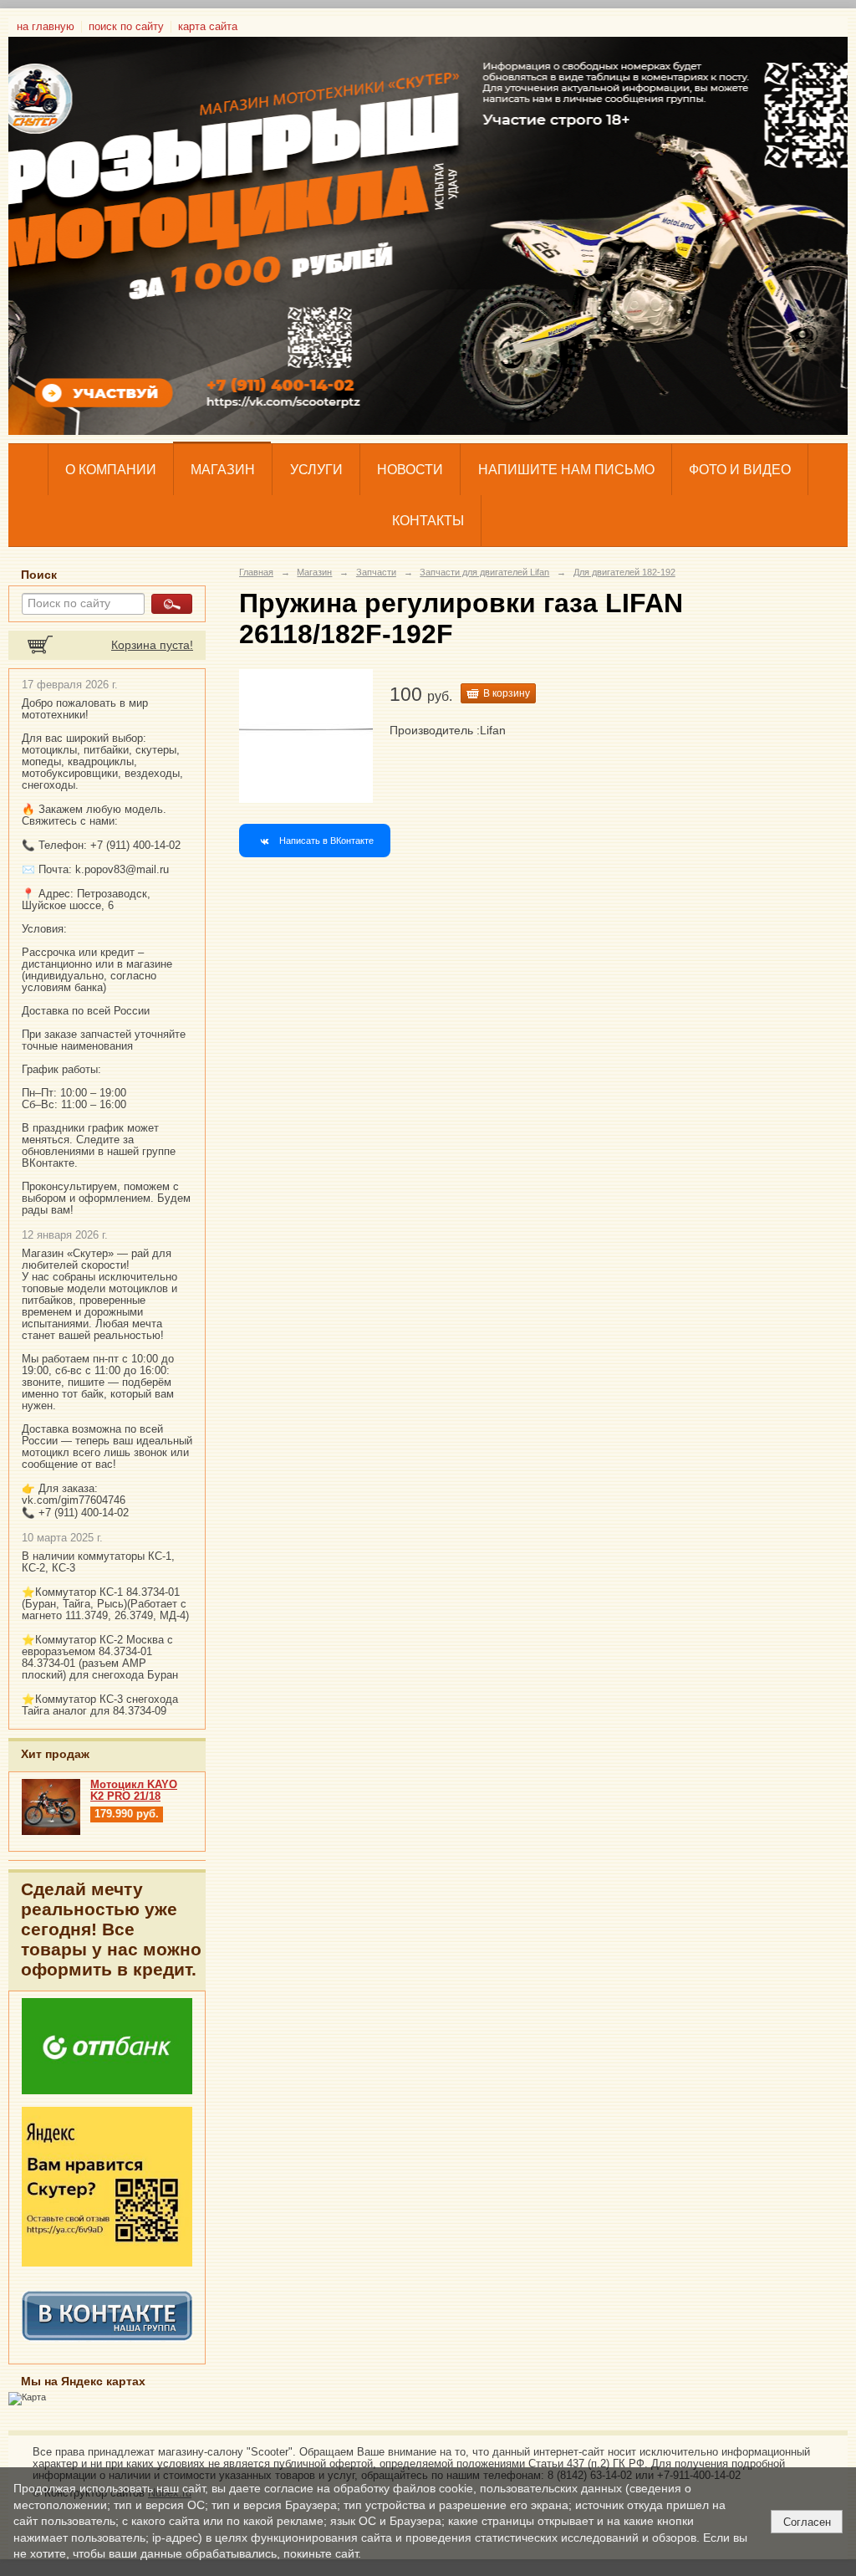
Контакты (428, 521)
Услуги (316, 470)
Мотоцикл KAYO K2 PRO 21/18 (134, 1791)
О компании (111, 470)
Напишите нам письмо (566, 470)
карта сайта (208, 27)
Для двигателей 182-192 (624, 572)
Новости (410, 470)
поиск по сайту (126, 27)
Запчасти (376, 572)
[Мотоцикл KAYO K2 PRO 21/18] (51, 1832)
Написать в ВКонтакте (326, 841)
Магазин (223, 470)
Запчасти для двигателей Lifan (484, 572)
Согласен (807, 2522)
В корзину (507, 693)
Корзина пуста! (152, 645)
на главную (46, 27)
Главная (256, 572)
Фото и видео (740, 470)
